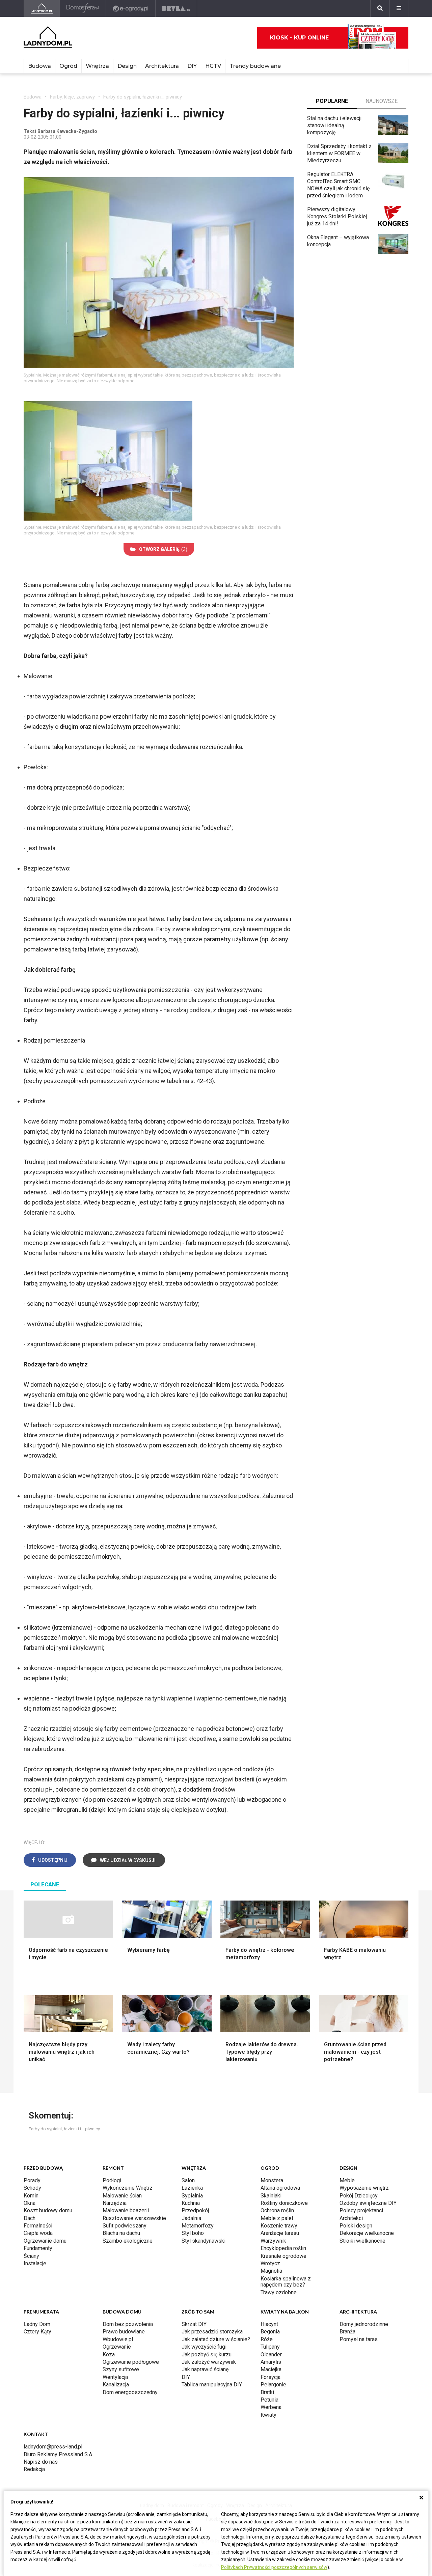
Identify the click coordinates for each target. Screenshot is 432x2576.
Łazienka (192, 2188)
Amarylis (271, 2362)
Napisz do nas (41, 2462)
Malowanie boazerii (126, 2210)
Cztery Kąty (37, 2332)
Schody (32, 2188)
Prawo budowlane (124, 2332)
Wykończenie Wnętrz (128, 2188)
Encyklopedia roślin (283, 2248)
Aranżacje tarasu (280, 2233)
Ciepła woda (38, 2233)
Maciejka (271, 2369)
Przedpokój (195, 2210)
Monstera (272, 2180)
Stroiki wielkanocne (362, 2241)
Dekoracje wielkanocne (367, 2233)
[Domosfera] (83, 8)
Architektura (162, 66)
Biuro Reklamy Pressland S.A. (58, 2454)
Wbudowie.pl (118, 2339)
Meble (347, 2180)
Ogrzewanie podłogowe (131, 2362)
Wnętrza (97, 66)
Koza (109, 2355)
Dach (30, 2218)
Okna (30, 2203)
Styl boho (193, 2233)
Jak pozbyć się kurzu (207, 2355)
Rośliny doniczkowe (284, 2203)
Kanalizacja (116, 2385)
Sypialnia (192, 2196)
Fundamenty (38, 2248)
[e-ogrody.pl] (131, 8)
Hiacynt (269, 2324)
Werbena (271, 2407)
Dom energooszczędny (130, 2392)
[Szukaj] (380, 8)
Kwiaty (268, 2415)
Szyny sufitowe (121, 2369)
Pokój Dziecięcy (359, 2196)
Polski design (356, 2226)
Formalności (38, 2226)
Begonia (270, 2332)
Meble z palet (277, 2218)
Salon (188, 2180)
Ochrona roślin (277, 2210)
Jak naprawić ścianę (205, 2369)
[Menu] (399, 8)
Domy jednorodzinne (364, 2324)
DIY (192, 66)
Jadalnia (191, 2218)
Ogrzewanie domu (45, 2241)
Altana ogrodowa (280, 2188)
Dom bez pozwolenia (128, 2324)
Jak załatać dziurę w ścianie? (216, 2339)
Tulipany (270, 2347)
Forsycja (271, 2377)
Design (127, 66)
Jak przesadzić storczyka (212, 2332)
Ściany (31, 2256)
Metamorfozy (198, 2226)
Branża (347, 2332)
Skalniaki (271, 2196)
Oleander (271, 2355)
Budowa (39, 66)
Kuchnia (191, 2203)
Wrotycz (270, 2263)
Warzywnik (273, 2241)
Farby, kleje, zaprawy (72, 97)
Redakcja (34, 2469)
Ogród (68, 66)
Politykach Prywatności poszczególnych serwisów (274, 2567)
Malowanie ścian (122, 2196)
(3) (163, 549)
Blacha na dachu (121, 2233)
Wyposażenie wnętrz (364, 2188)
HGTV (213, 66)
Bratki (267, 2392)
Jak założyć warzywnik (209, 2362)
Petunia (269, 2400)
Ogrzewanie (117, 2347)
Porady (32, 2180)
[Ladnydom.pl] (42, 8)
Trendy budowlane (255, 66)
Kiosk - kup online (299, 38)
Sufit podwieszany (125, 2226)
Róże (267, 2339)
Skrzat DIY (194, 2324)
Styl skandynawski (204, 2241)
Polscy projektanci (361, 2210)
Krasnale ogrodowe (283, 2256)
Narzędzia (115, 2203)
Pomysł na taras (359, 2339)
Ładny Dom (37, 2324)
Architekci (351, 2218)
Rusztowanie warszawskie (134, 2218)
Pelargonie (273, 2385)
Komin (31, 2196)
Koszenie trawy (279, 2226)
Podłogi (112, 2180)
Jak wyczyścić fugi (204, 2347)
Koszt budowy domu (48, 2210)
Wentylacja (115, 2377)
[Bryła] (176, 8)
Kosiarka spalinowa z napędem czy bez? (286, 2282)
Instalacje (35, 2263)
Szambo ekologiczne (128, 2241)
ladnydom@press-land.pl (53, 2447)
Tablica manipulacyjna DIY (212, 2385)
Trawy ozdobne (279, 2292)
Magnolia (271, 2271)
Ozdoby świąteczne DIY (368, 2203)
